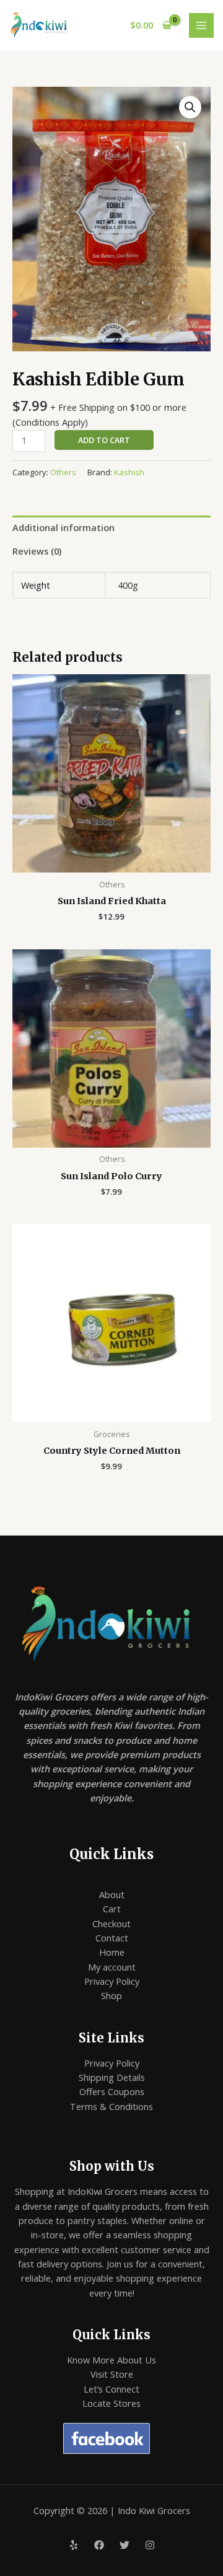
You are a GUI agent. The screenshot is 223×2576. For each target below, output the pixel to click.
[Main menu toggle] (201, 25)
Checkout (111, 1923)
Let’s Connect (111, 2389)
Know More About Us (111, 2360)
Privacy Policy (112, 1981)
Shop (111, 1995)
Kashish (129, 472)
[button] (190, 107)
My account (112, 1967)
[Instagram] (150, 2545)
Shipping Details (112, 2077)
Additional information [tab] (63, 527)
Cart (112, 1909)
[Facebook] (99, 2545)
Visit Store (112, 2374)
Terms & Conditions (111, 2106)
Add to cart (104, 440)
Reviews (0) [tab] (37, 551)
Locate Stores (111, 2403)
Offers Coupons (112, 2091)
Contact (112, 1938)
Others (63, 472)
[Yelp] (74, 2545)
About (112, 1894)
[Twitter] (125, 2545)
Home (112, 1952)
